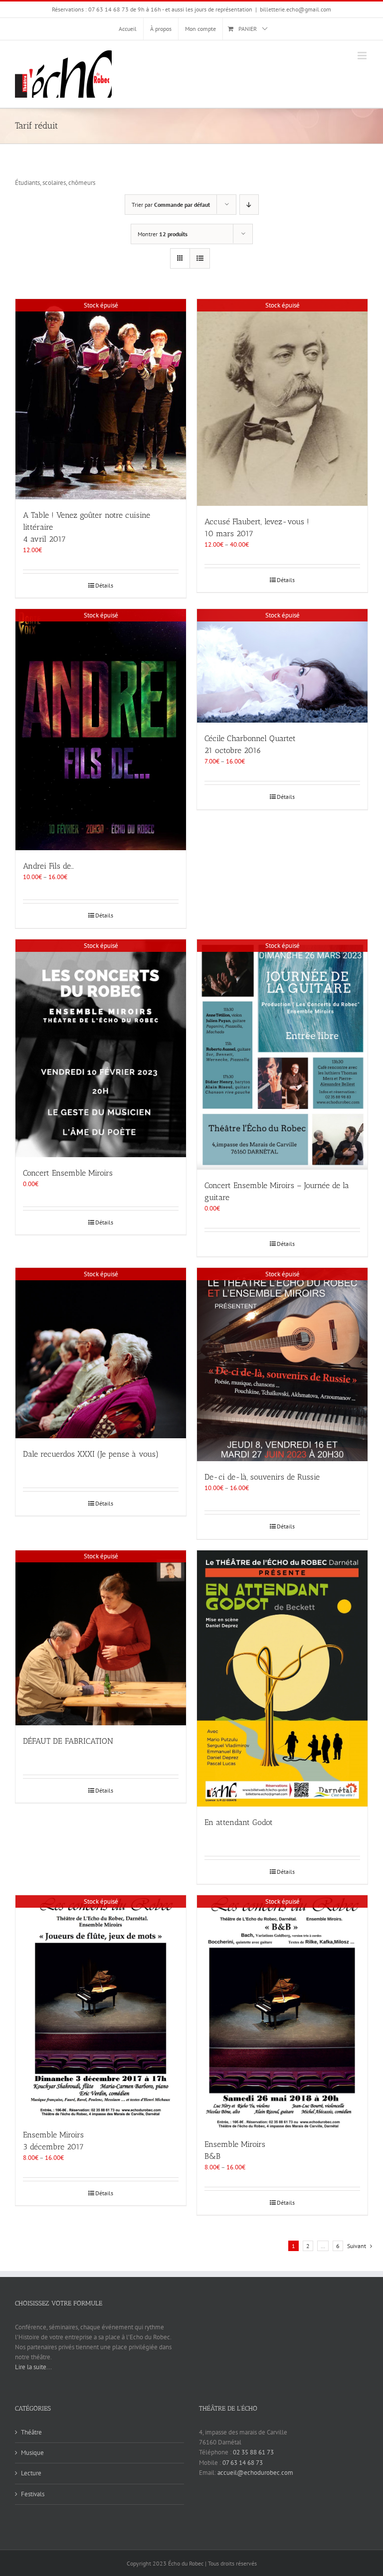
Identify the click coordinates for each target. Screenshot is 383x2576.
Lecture (31, 2473)
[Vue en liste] (200, 258)
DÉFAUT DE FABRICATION (68, 1741)
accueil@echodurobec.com (255, 2473)
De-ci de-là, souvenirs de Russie (262, 1477)
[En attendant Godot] (282, 1678)
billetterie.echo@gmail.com (295, 9)
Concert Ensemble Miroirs (68, 1173)
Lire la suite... (33, 2367)
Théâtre (31, 2432)
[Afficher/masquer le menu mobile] (363, 56)
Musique (32, 2453)
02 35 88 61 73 (253, 2452)
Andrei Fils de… (48, 866)
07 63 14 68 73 (243, 2463)
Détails (104, 585)
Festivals (33, 2494)
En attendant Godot (239, 1822)
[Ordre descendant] (249, 205)
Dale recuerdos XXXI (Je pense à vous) (91, 1454)
